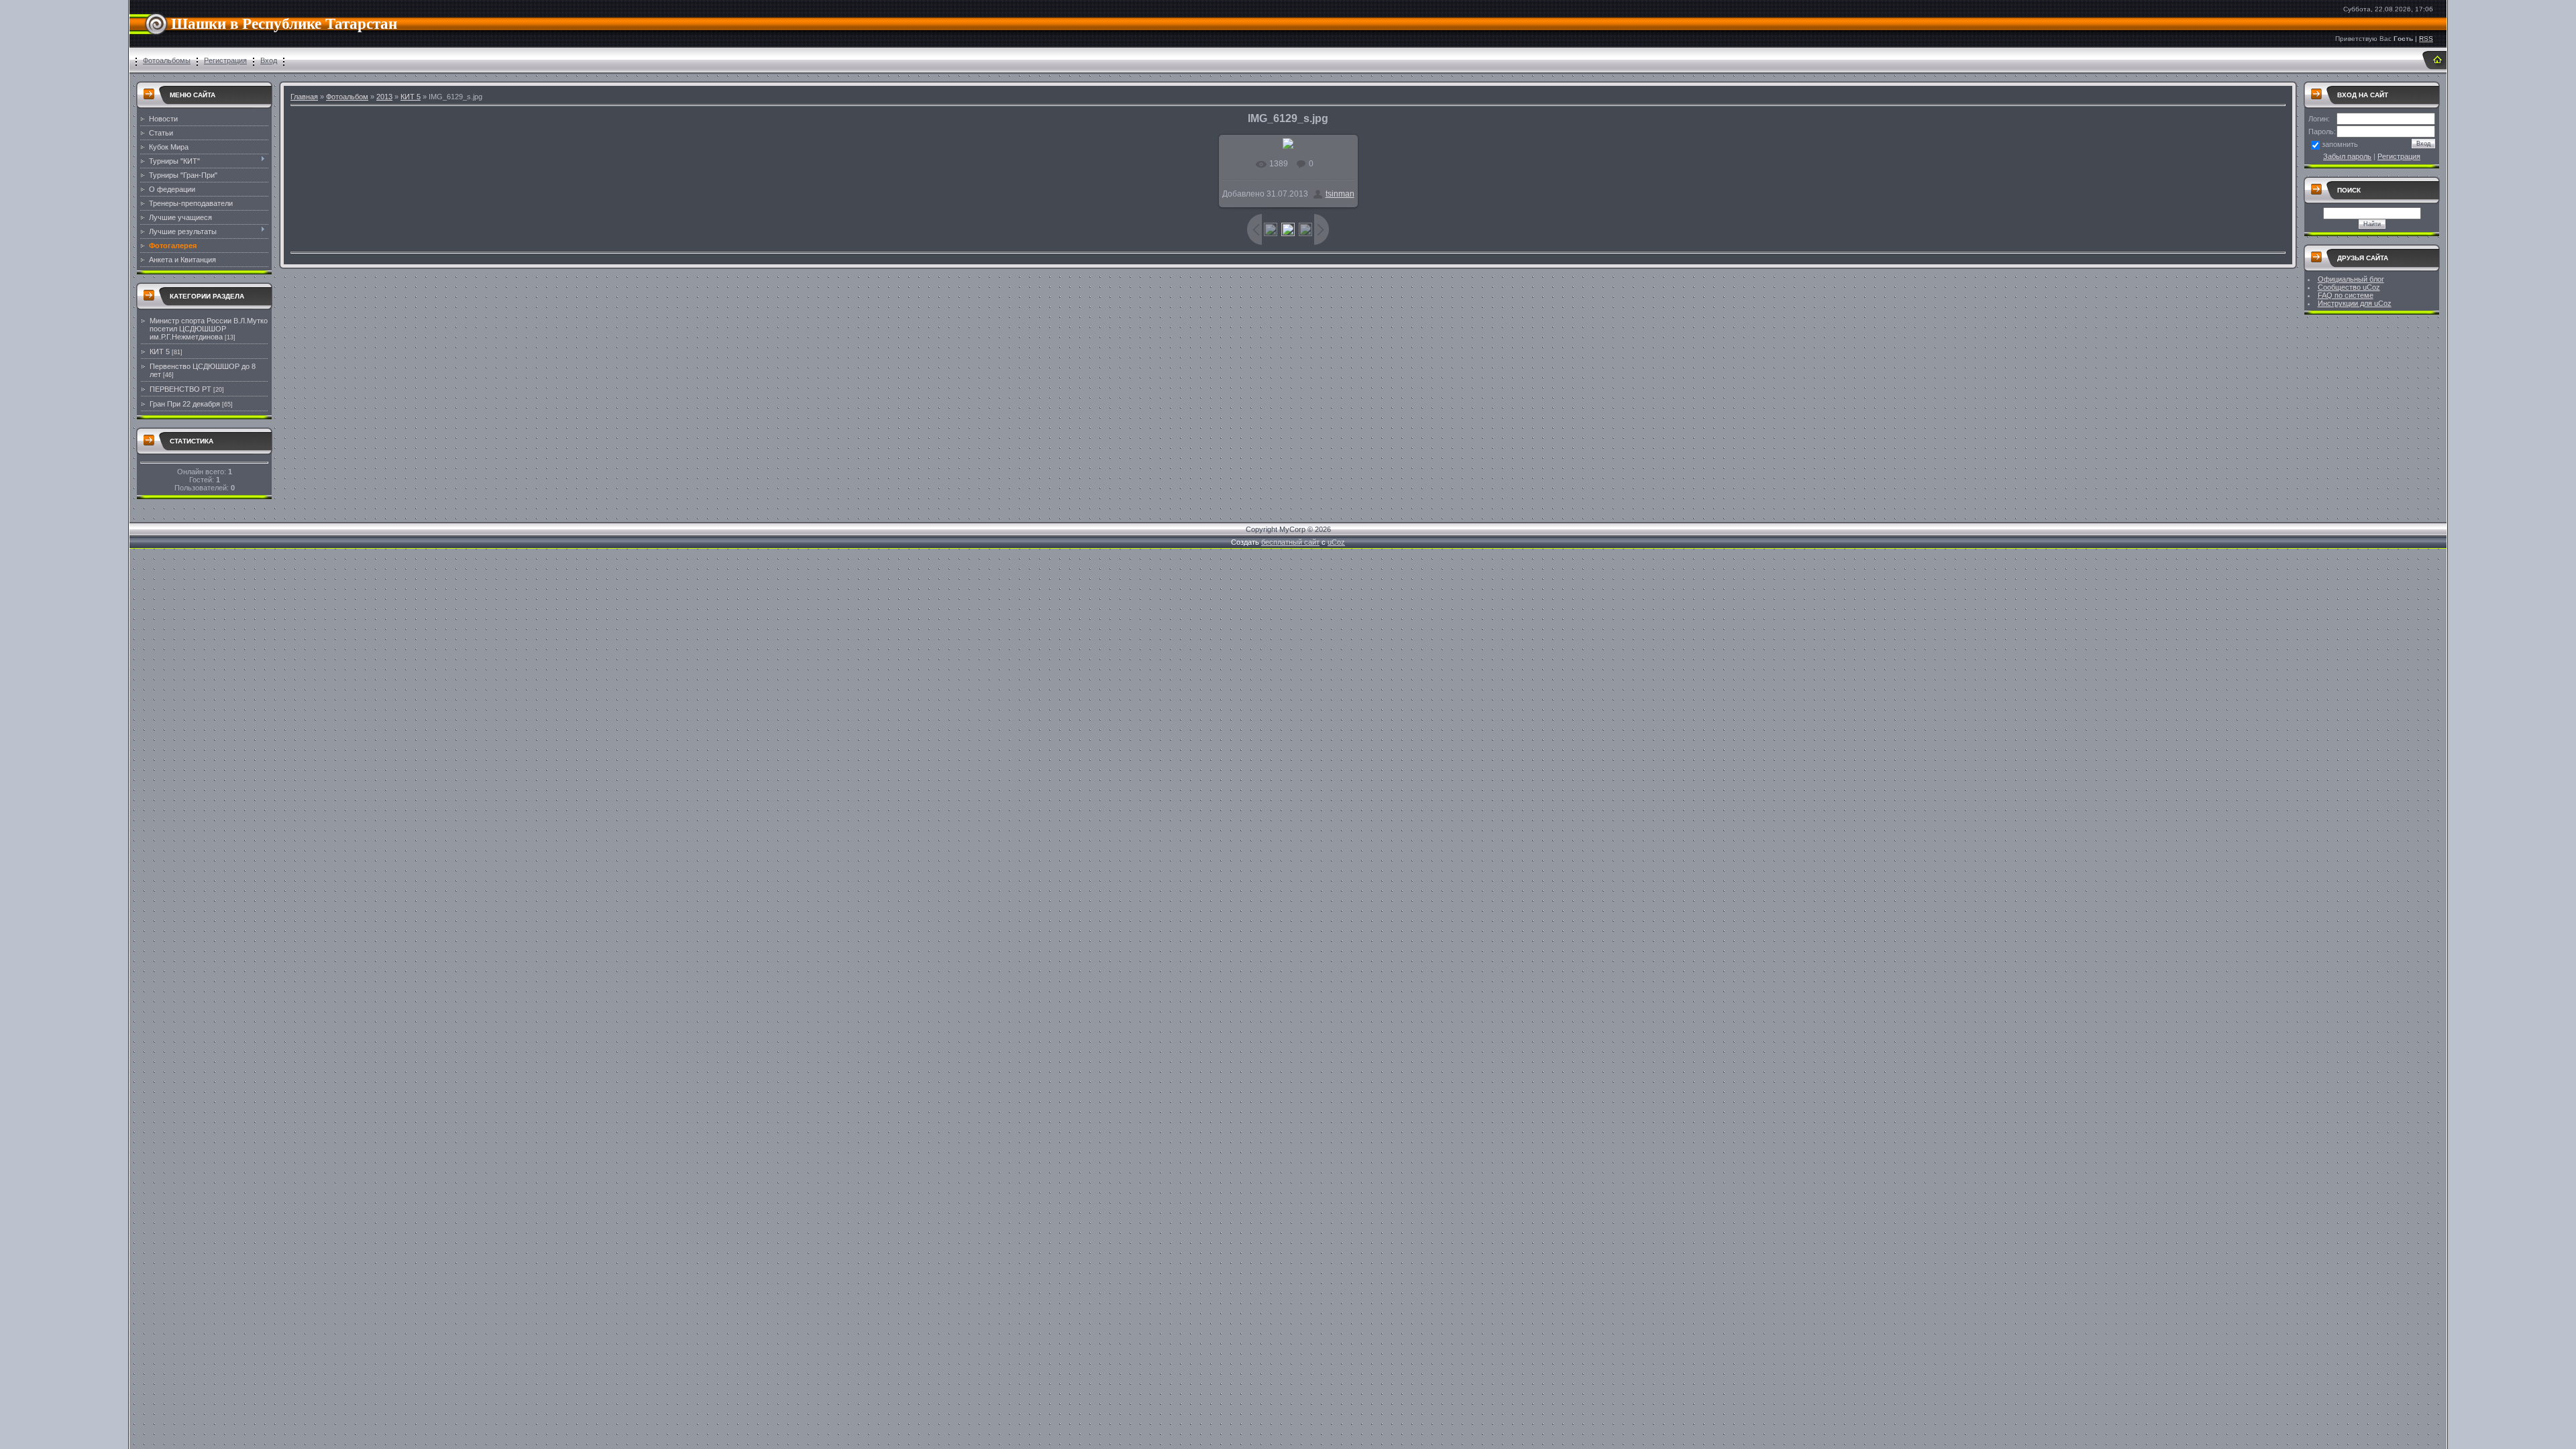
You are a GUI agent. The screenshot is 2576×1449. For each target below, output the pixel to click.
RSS (2426, 39)
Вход (269, 60)
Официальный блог (2351, 279)
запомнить (2340, 144)
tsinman (1340, 194)
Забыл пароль (2347, 156)
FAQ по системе (2346, 295)
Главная (304, 97)
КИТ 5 (160, 352)
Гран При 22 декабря (185, 404)
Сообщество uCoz (2349, 287)
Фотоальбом (347, 97)
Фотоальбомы (167, 60)
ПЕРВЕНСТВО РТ (180, 389)
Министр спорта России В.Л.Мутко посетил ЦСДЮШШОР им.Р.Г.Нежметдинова (209, 329)
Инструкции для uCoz (2355, 303)
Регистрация (225, 60)
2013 (384, 97)
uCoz (1336, 542)
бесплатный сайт (1290, 542)
